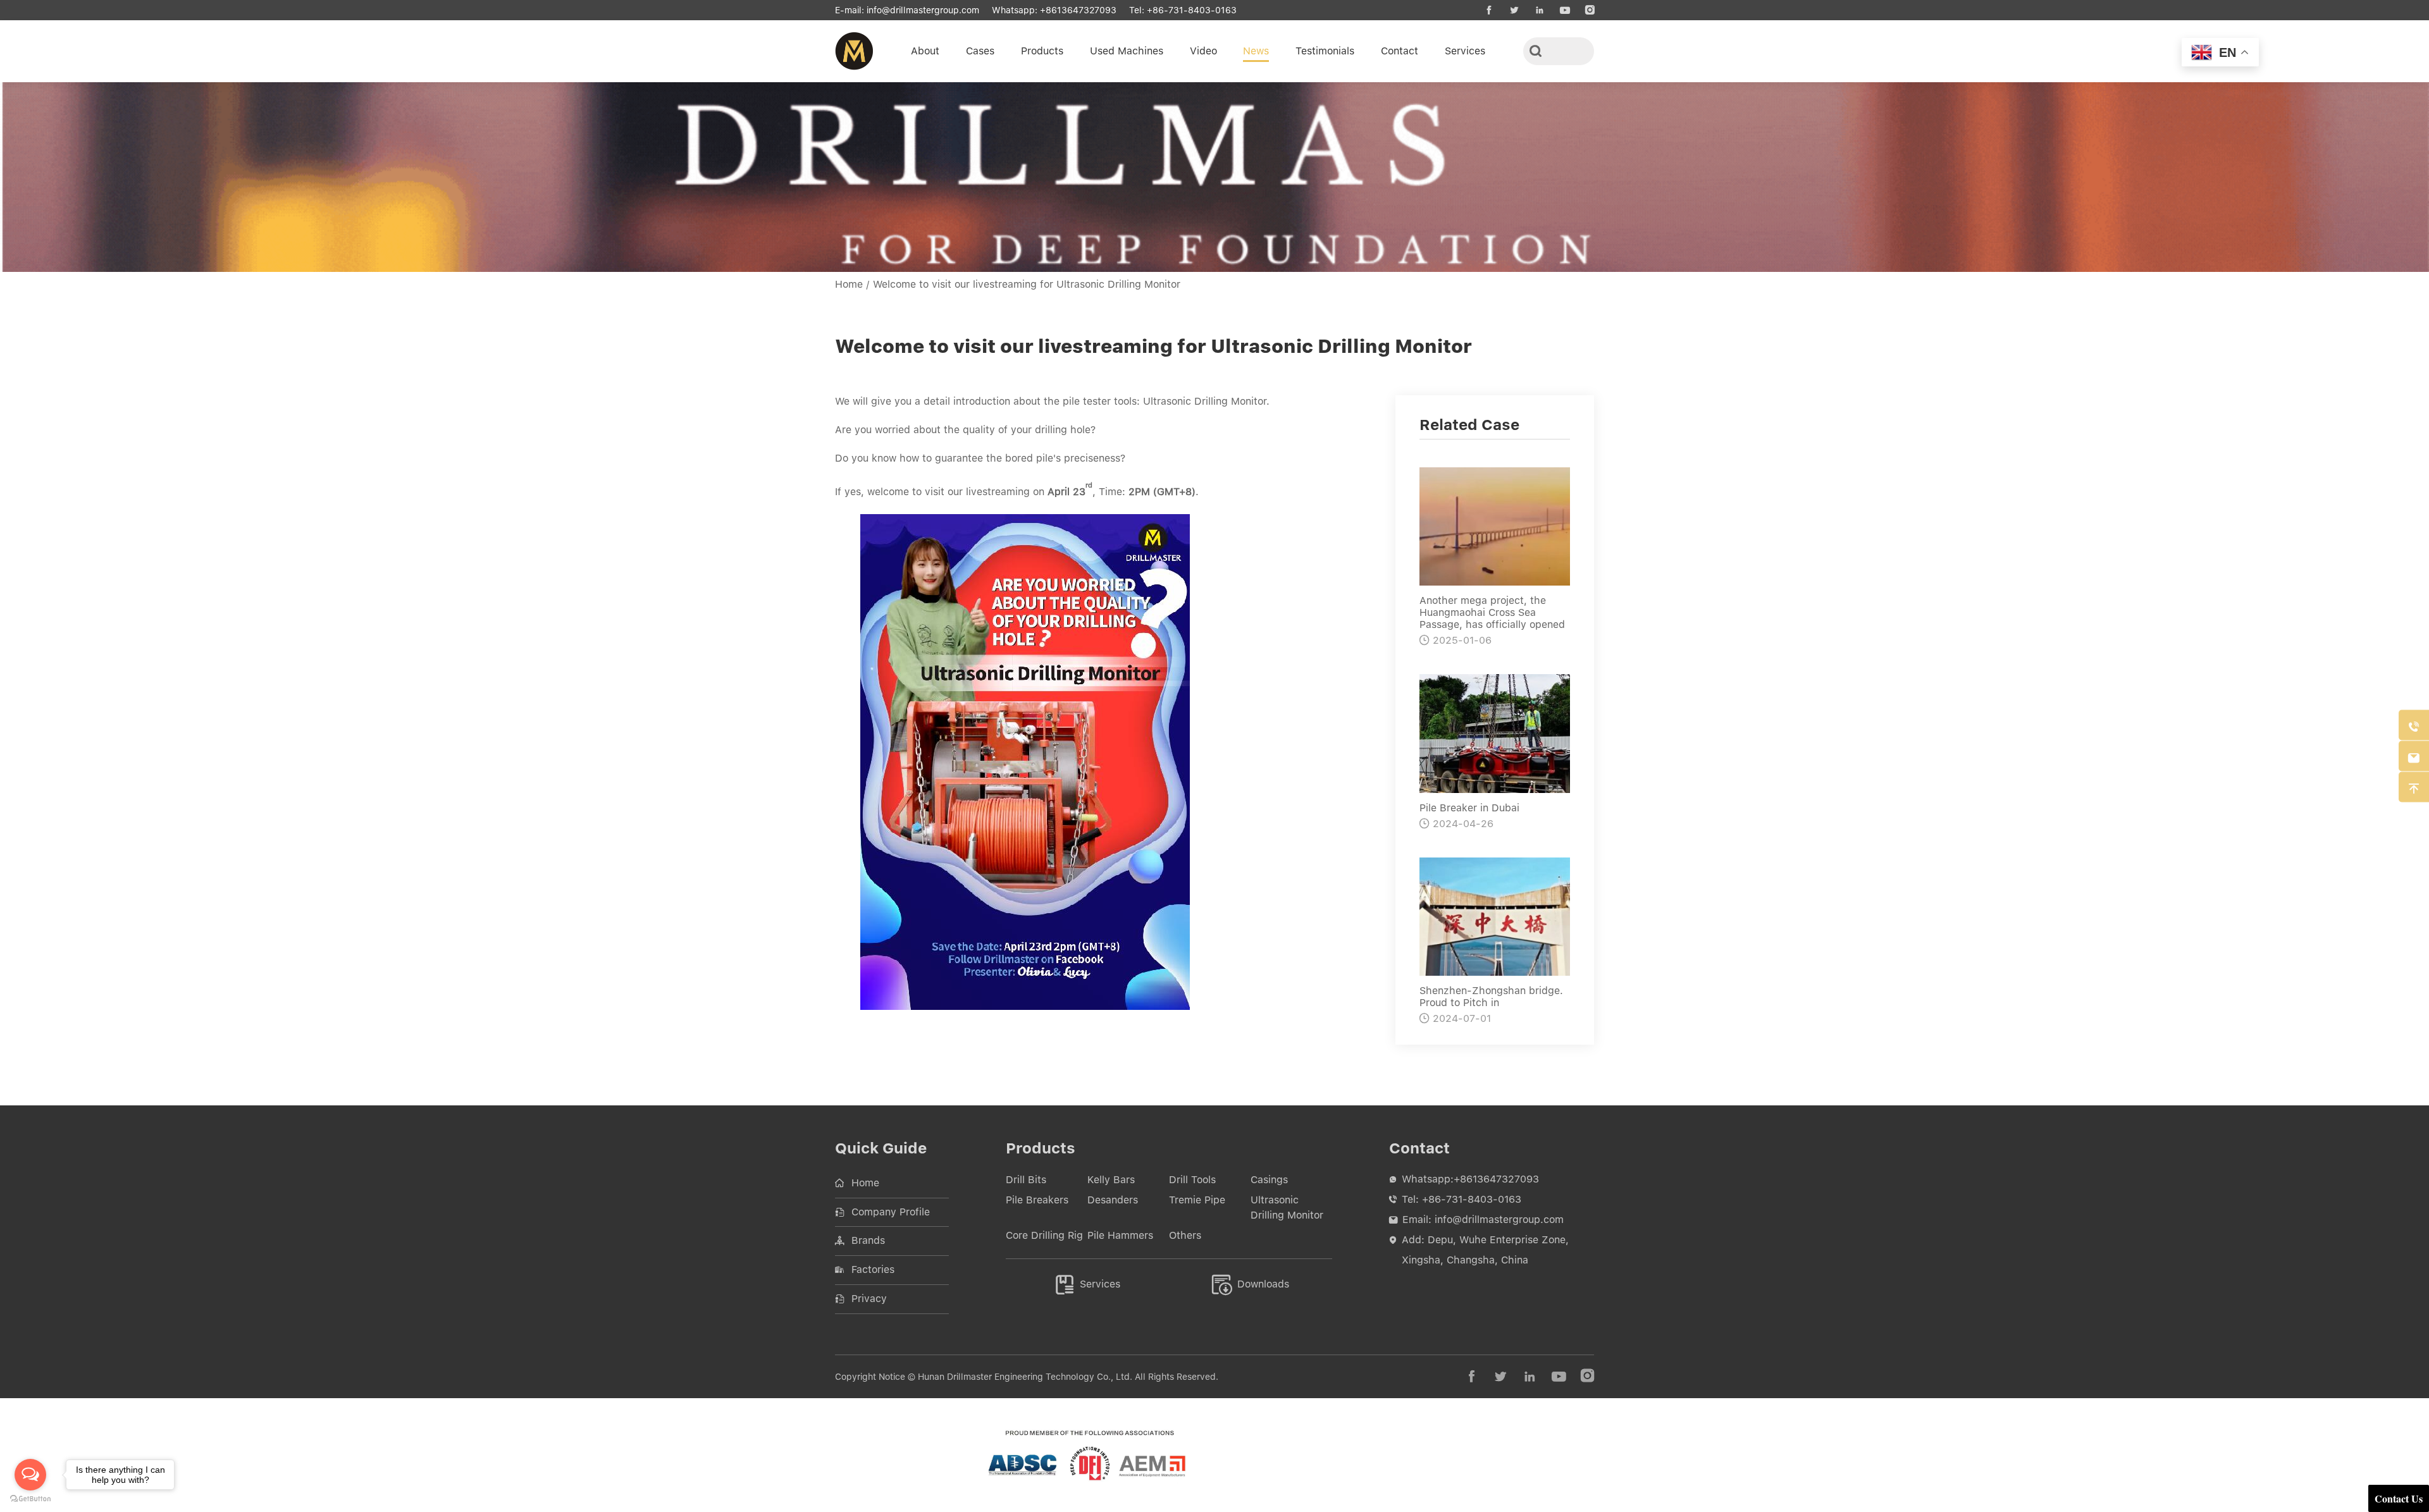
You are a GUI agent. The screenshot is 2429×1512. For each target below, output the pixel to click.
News (1256, 51)
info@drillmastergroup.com (923, 10)
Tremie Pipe (1197, 1200)
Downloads (1251, 1284)
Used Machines (1127, 51)
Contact (1400, 51)
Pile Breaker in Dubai (1469, 808)
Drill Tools (1192, 1180)
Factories (873, 1269)
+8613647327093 (1078, 10)
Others (1185, 1235)
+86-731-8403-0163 (1192, 10)
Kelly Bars (1111, 1180)
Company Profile (891, 1212)
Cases (980, 51)
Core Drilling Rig (1044, 1235)
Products (1042, 51)
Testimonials (1325, 51)
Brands (868, 1240)
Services (1465, 51)
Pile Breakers (1037, 1200)
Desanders (1113, 1200)
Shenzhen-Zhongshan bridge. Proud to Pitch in (1491, 997)
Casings (1269, 1180)
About (925, 51)
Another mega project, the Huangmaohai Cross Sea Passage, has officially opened (1492, 612)
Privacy (869, 1299)
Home (849, 284)
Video (1203, 51)
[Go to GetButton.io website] (30, 1499)
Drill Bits (1026, 1180)
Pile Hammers (1120, 1235)
